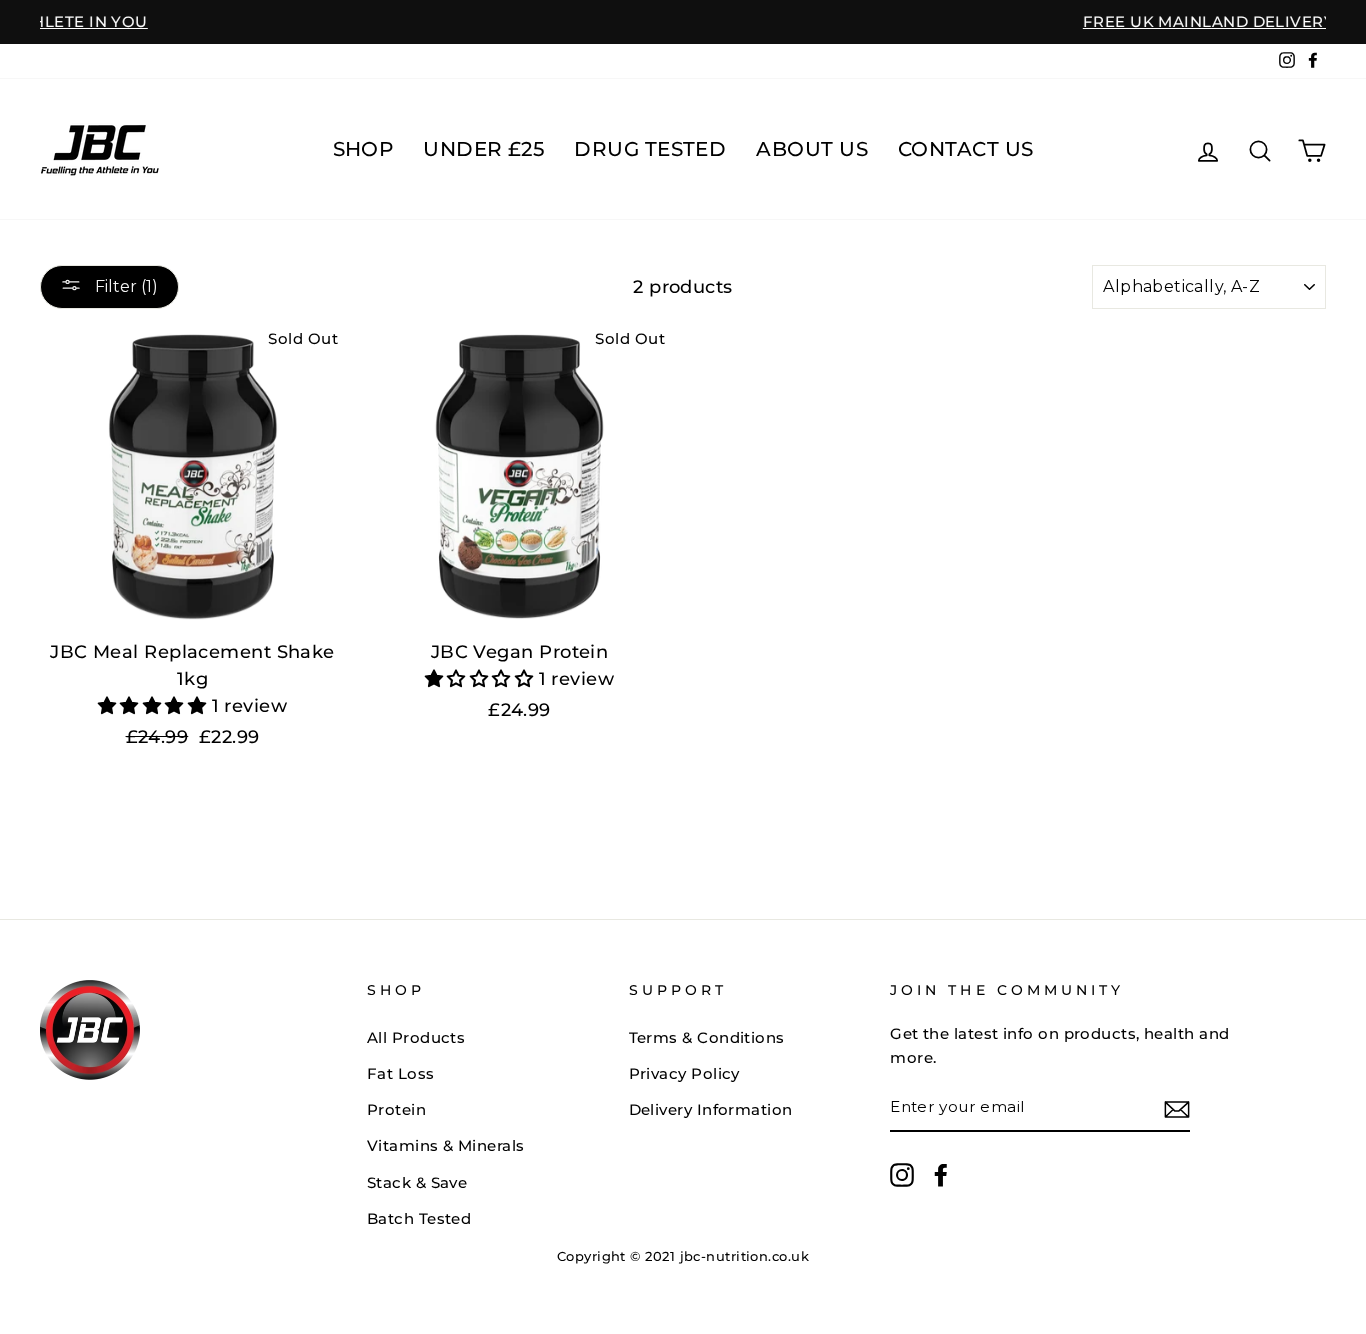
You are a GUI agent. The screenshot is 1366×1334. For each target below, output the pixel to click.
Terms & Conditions (707, 1037)
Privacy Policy (684, 1073)
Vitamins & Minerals (446, 1145)
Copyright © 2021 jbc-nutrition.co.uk (683, 1256)
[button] (155, 706)
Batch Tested (419, 1218)
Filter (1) (124, 286)
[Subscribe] (1177, 1108)
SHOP (363, 149)
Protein (396, 1109)
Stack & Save (417, 1182)
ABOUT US (812, 149)
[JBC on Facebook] (941, 1174)
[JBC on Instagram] (902, 1174)
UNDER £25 (483, 149)
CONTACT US (966, 149)
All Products (416, 1037)
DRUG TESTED (650, 149)
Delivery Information (711, 1109)
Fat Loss (401, 1073)
